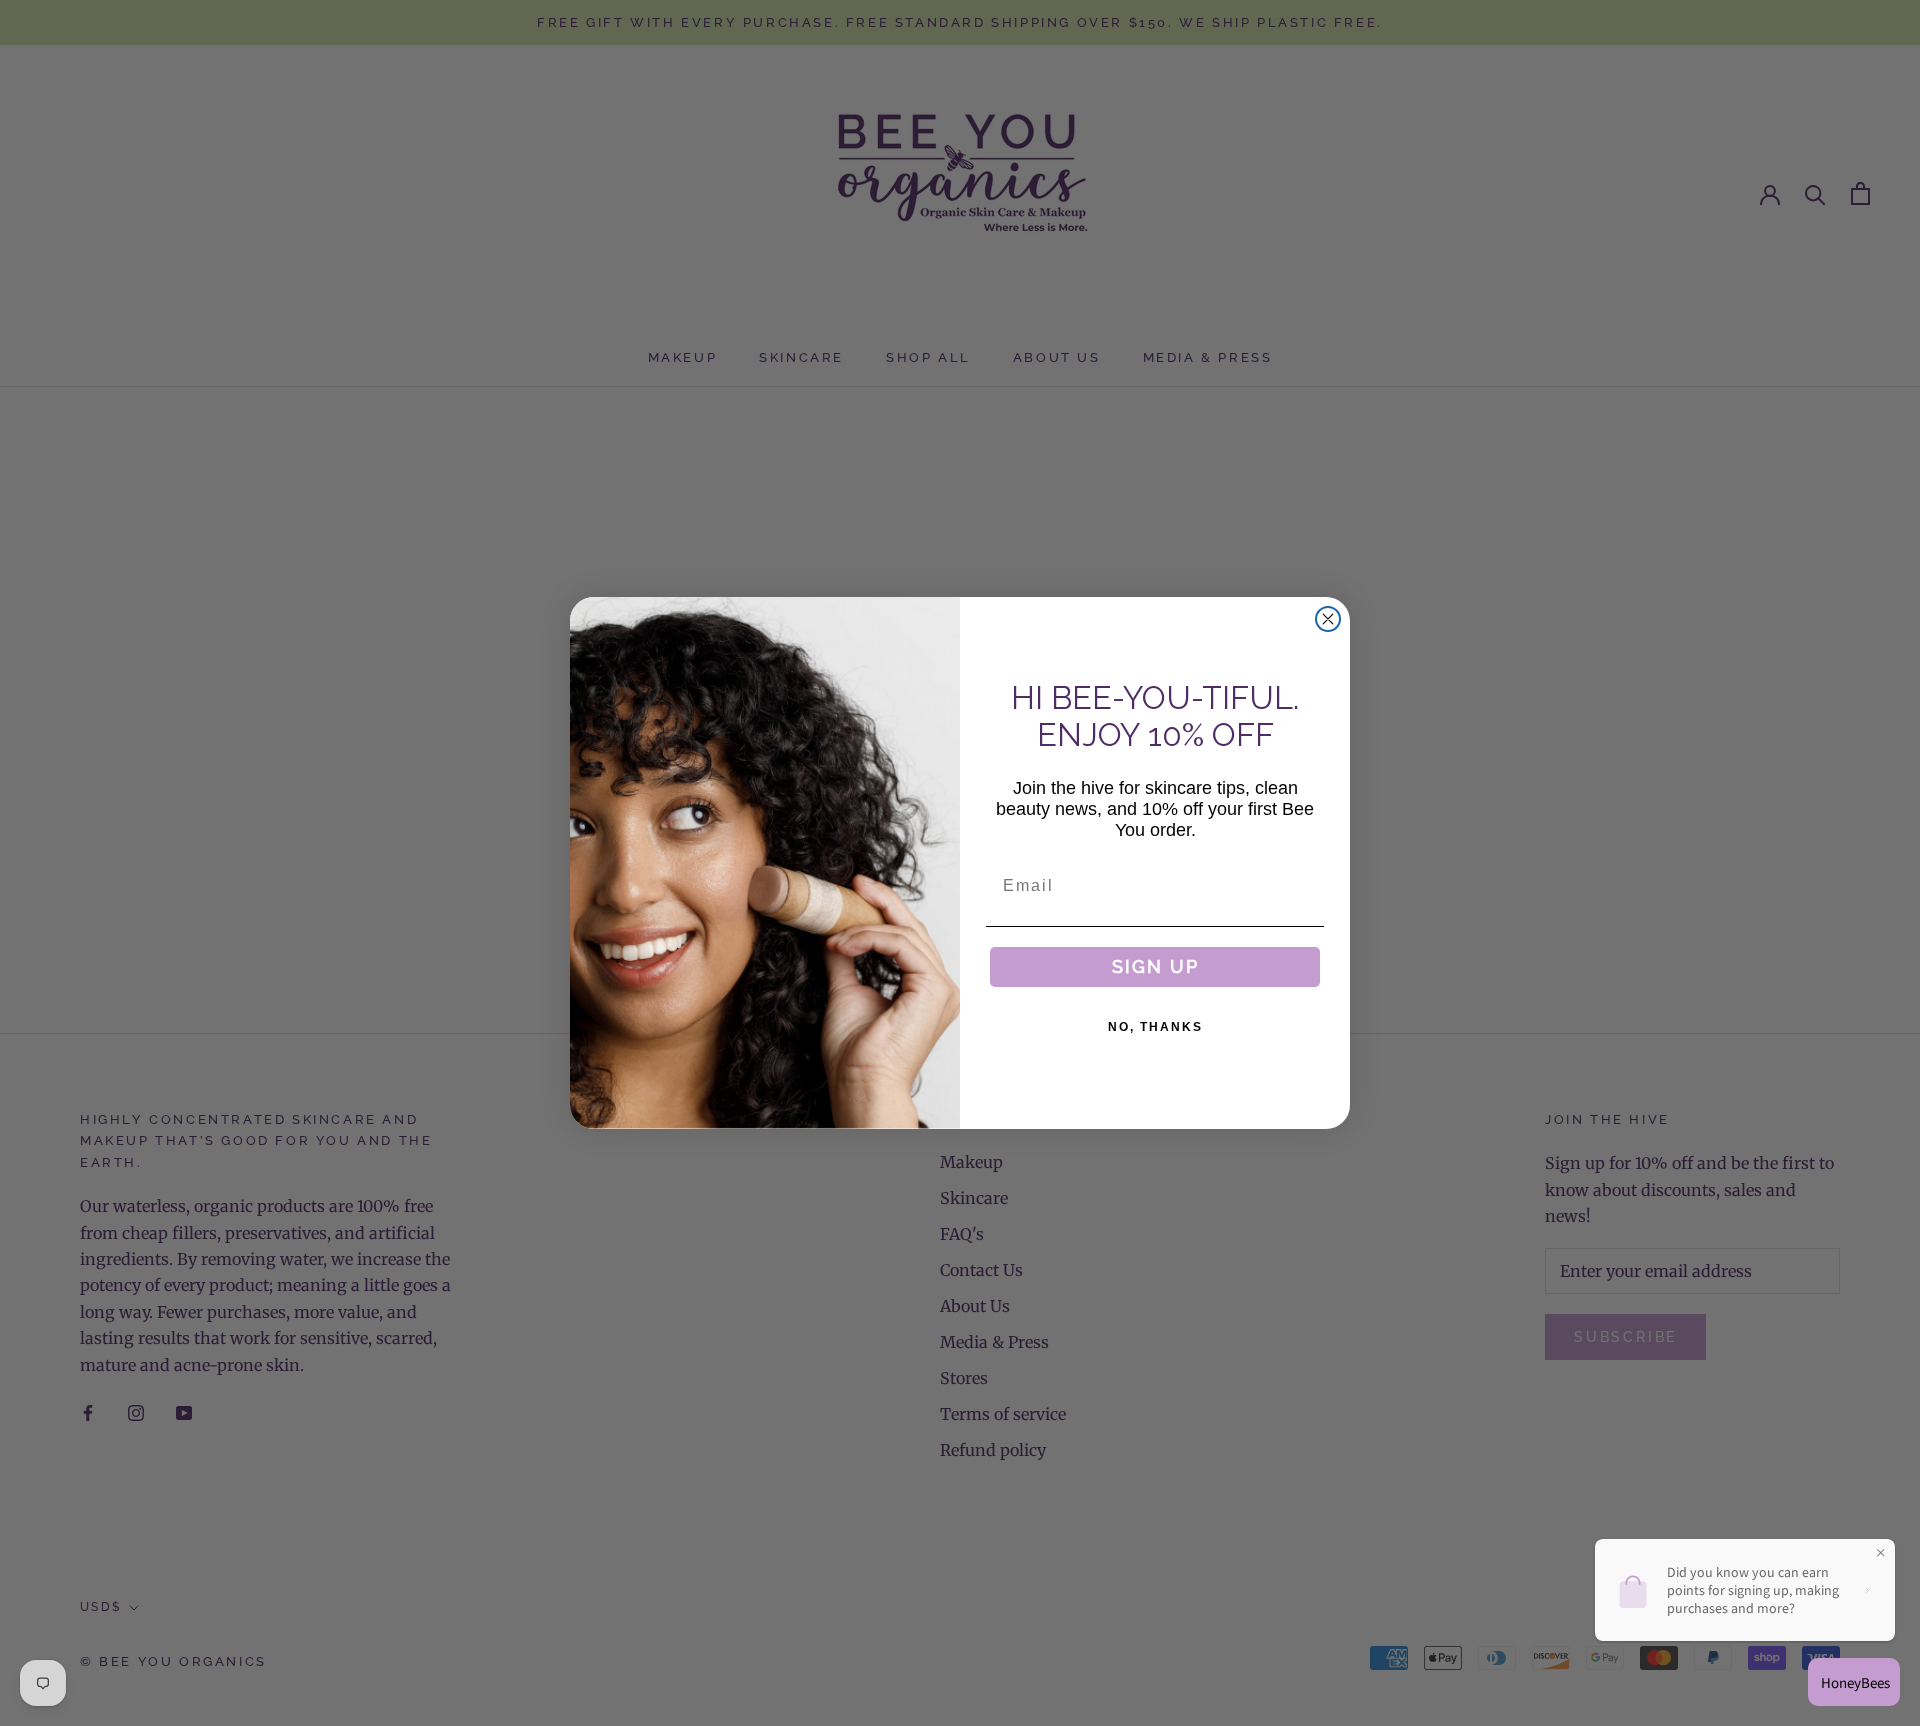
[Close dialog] (1328, 619)
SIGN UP (1155, 966)
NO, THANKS (1155, 1027)
